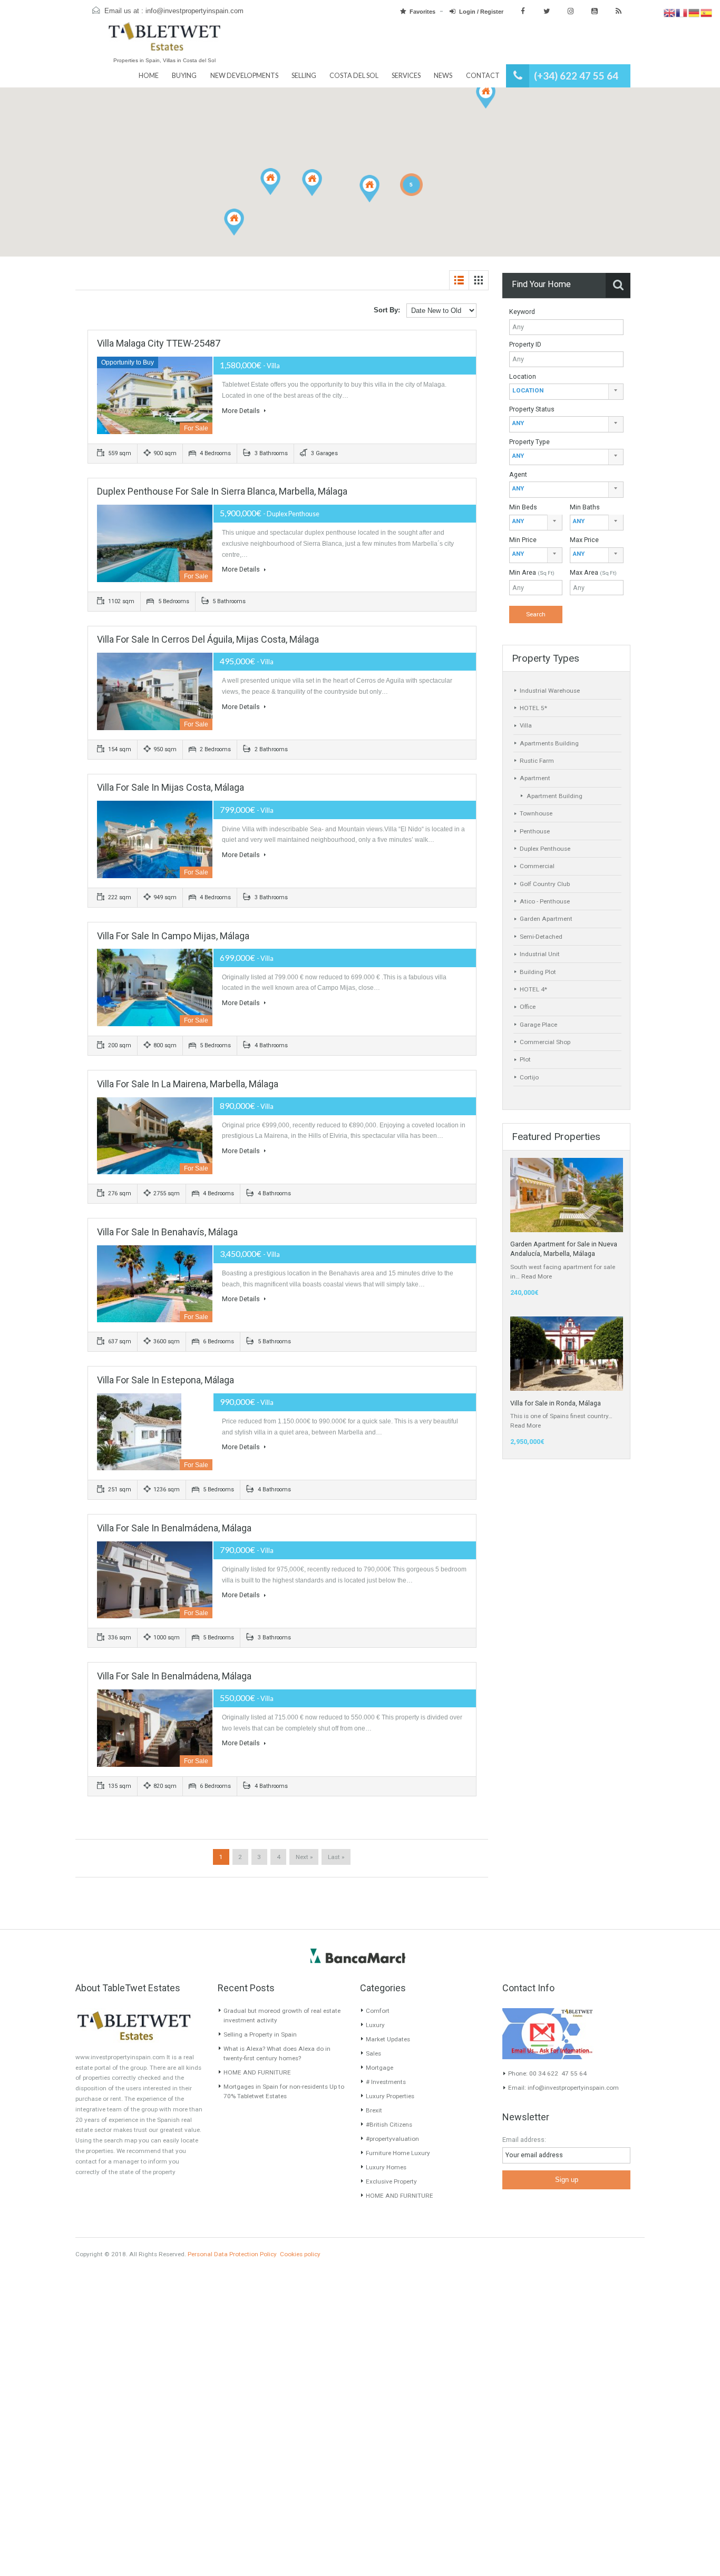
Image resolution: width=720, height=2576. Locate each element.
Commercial (537, 866)
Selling (304, 76)
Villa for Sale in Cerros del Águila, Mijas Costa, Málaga (208, 639)
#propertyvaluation (392, 2139)
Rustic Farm (537, 761)
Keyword (522, 312)
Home (149, 76)
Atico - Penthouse (545, 901)
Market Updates (388, 2039)
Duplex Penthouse (545, 849)
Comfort (378, 2011)
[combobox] (566, 392)
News (443, 76)
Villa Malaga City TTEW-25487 (159, 343)
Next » (304, 1857)
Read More (537, 1276)
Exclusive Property (391, 2181)
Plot (525, 1059)
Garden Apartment (546, 919)
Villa (526, 725)
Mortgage (380, 2068)
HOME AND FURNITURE (257, 2072)
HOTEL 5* (533, 708)
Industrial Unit (540, 954)
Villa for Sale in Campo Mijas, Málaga (173, 936)
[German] (694, 13)
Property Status (532, 409)
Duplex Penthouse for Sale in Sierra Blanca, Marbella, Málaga (222, 491)
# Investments (386, 2082)
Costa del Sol (354, 76)
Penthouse (535, 831)
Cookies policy (300, 2254)
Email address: (524, 2140)
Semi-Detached (541, 937)
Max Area (593, 572)
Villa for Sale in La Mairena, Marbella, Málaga (188, 1084)
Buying (184, 76)
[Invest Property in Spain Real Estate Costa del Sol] (164, 41)
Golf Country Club (545, 884)
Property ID (525, 344)
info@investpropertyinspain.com (194, 11)
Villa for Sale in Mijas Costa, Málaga (171, 787)
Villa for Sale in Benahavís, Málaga (167, 1232)
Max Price (584, 540)
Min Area (532, 572)
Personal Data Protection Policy (232, 2254)
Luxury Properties (390, 2096)
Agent (518, 474)
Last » (336, 1857)
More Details (242, 411)
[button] (486, 95)
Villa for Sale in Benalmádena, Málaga (174, 1528)
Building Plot (538, 972)
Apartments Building (549, 743)
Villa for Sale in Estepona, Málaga (166, 1380)
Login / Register (481, 12)
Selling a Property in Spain (260, 2034)
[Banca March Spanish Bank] (358, 1955)
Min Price (523, 540)
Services (406, 76)
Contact (483, 76)
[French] (682, 13)
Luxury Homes (386, 2167)
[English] (670, 13)
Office (528, 1007)
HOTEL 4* (533, 989)
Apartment (535, 778)
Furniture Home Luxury (398, 2153)
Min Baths (585, 507)
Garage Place (538, 1025)
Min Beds (523, 507)
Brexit (374, 2110)
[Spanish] (707, 13)
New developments (244, 76)
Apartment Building (554, 796)
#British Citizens (389, 2125)
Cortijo (529, 1077)
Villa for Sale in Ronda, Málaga (556, 1403)
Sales (373, 2053)
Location (523, 376)
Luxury (375, 2025)
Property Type (529, 442)
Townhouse (536, 813)
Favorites (422, 12)
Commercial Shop (545, 1042)
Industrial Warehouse (550, 691)
